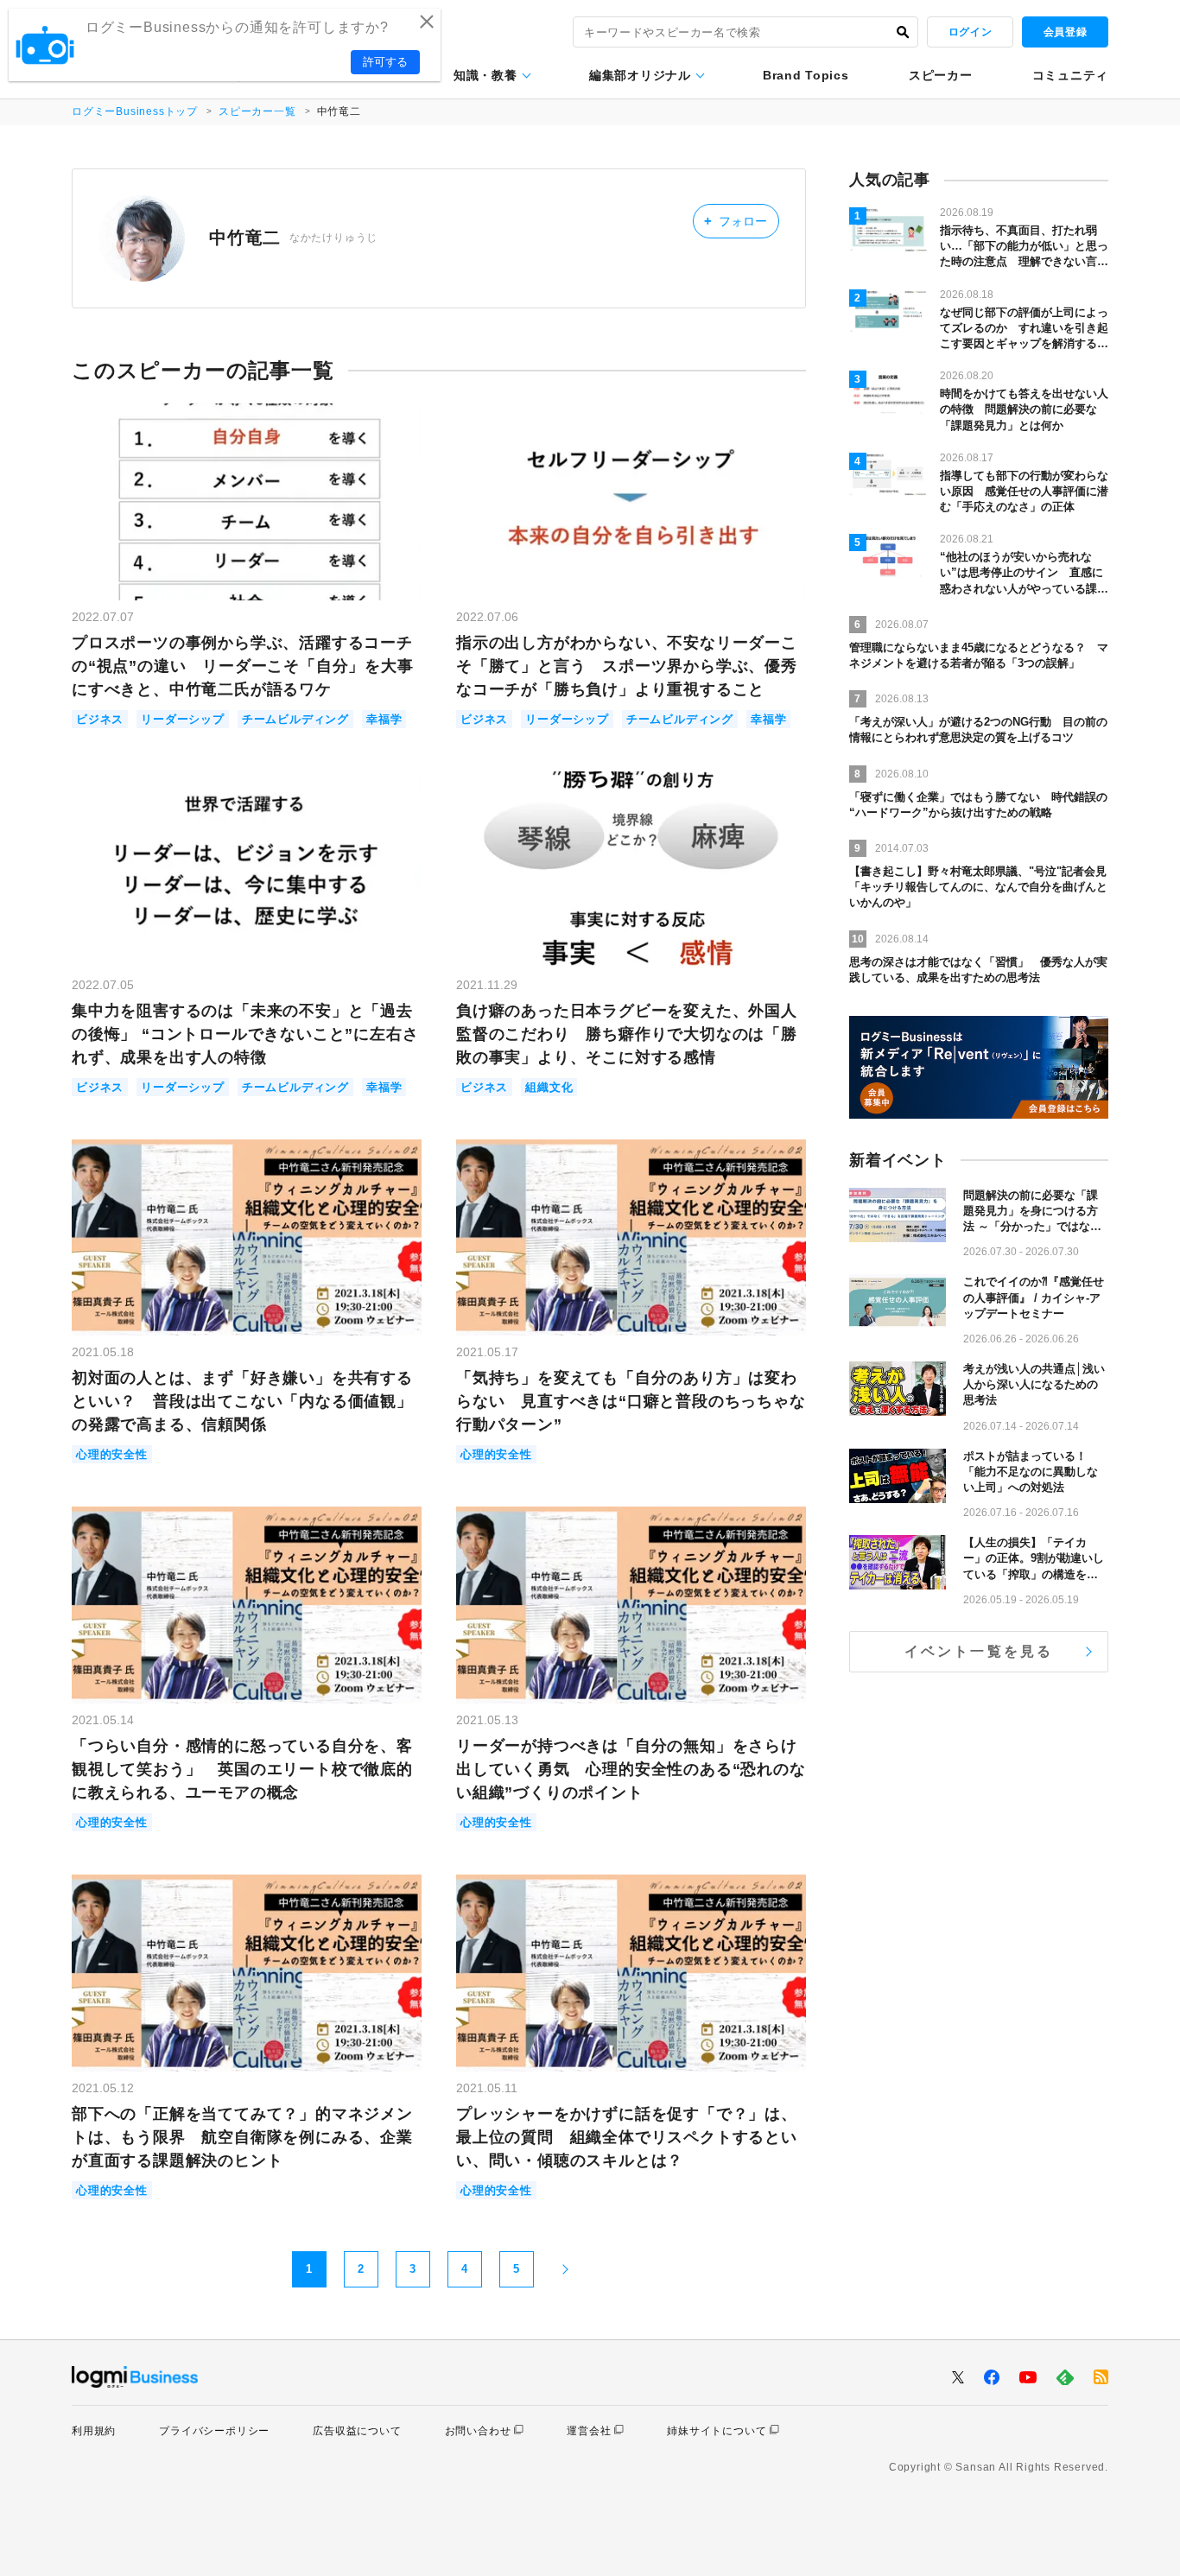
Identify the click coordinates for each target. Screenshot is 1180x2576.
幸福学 (384, 719)
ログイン (970, 32)
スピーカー (941, 75)
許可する (385, 62)
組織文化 (549, 1087)
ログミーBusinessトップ (135, 111)
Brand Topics (806, 75)
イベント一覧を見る (979, 1651)
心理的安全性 (112, 1454)
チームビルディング (295, 719)
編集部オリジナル (640, 75)
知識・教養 (485, 75)
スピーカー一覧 (257, 111)
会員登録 (1065, 32)
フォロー (736, 221)
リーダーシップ (183, 719)
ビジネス (100, 719)
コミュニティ (1070, 75)
